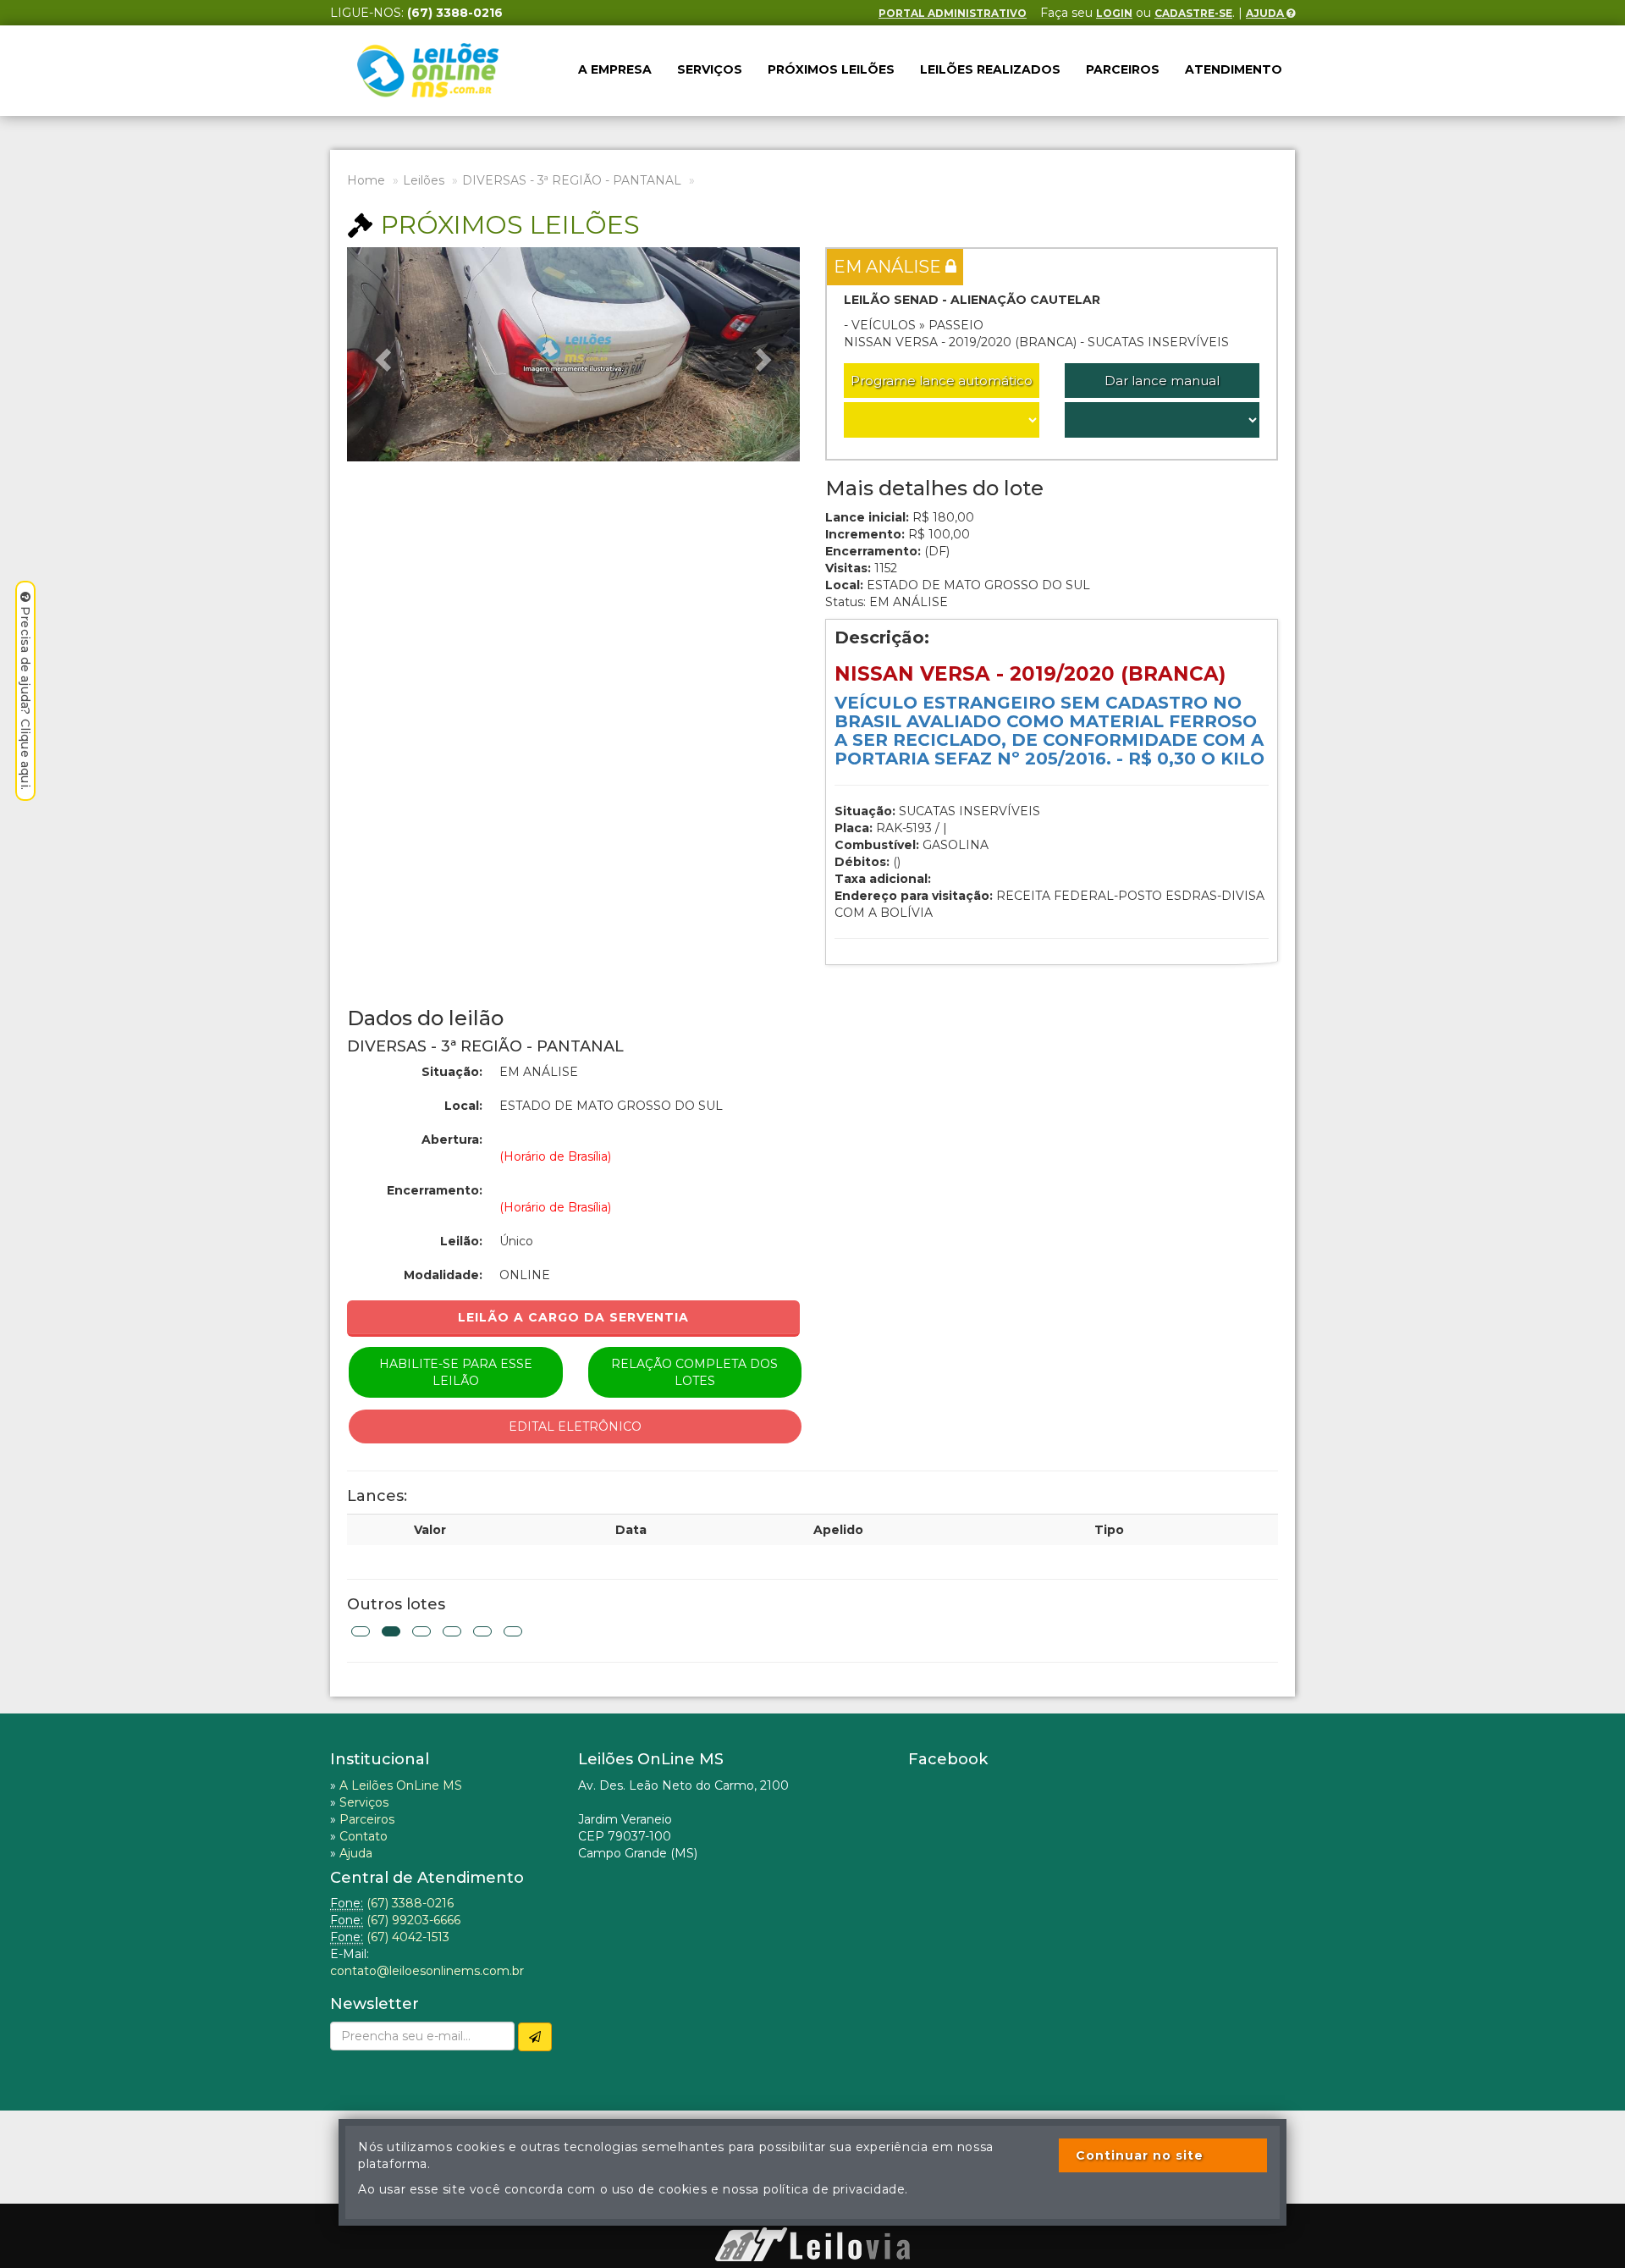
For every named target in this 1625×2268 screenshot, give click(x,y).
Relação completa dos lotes (694, 1372)
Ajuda (1266, 13)
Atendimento (1234, 69)
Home (366, 180)
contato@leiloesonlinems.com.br (427, 1971)
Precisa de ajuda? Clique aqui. (25, 698)
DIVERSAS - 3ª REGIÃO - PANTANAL (572, 180)
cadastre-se (1193, 13)
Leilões (424, 180)
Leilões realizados (990, 69)
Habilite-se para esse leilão (456, 1372)
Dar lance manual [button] (1162, 381)
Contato (364, 1836)
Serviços (710, 69)
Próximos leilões (831, 69)
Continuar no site (1140, 2155)
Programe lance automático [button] (942, 381)
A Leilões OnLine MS (401, 1785)
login (1114, 13)
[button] (381, 354)
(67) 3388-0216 (410, 1903)
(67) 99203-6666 (413, 1920)
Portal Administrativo (953, 13)
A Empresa (615, 69)
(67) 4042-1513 (408, 1937)
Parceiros (1123, 69)
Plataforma (812, 2219)
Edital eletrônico (575, 1426)
